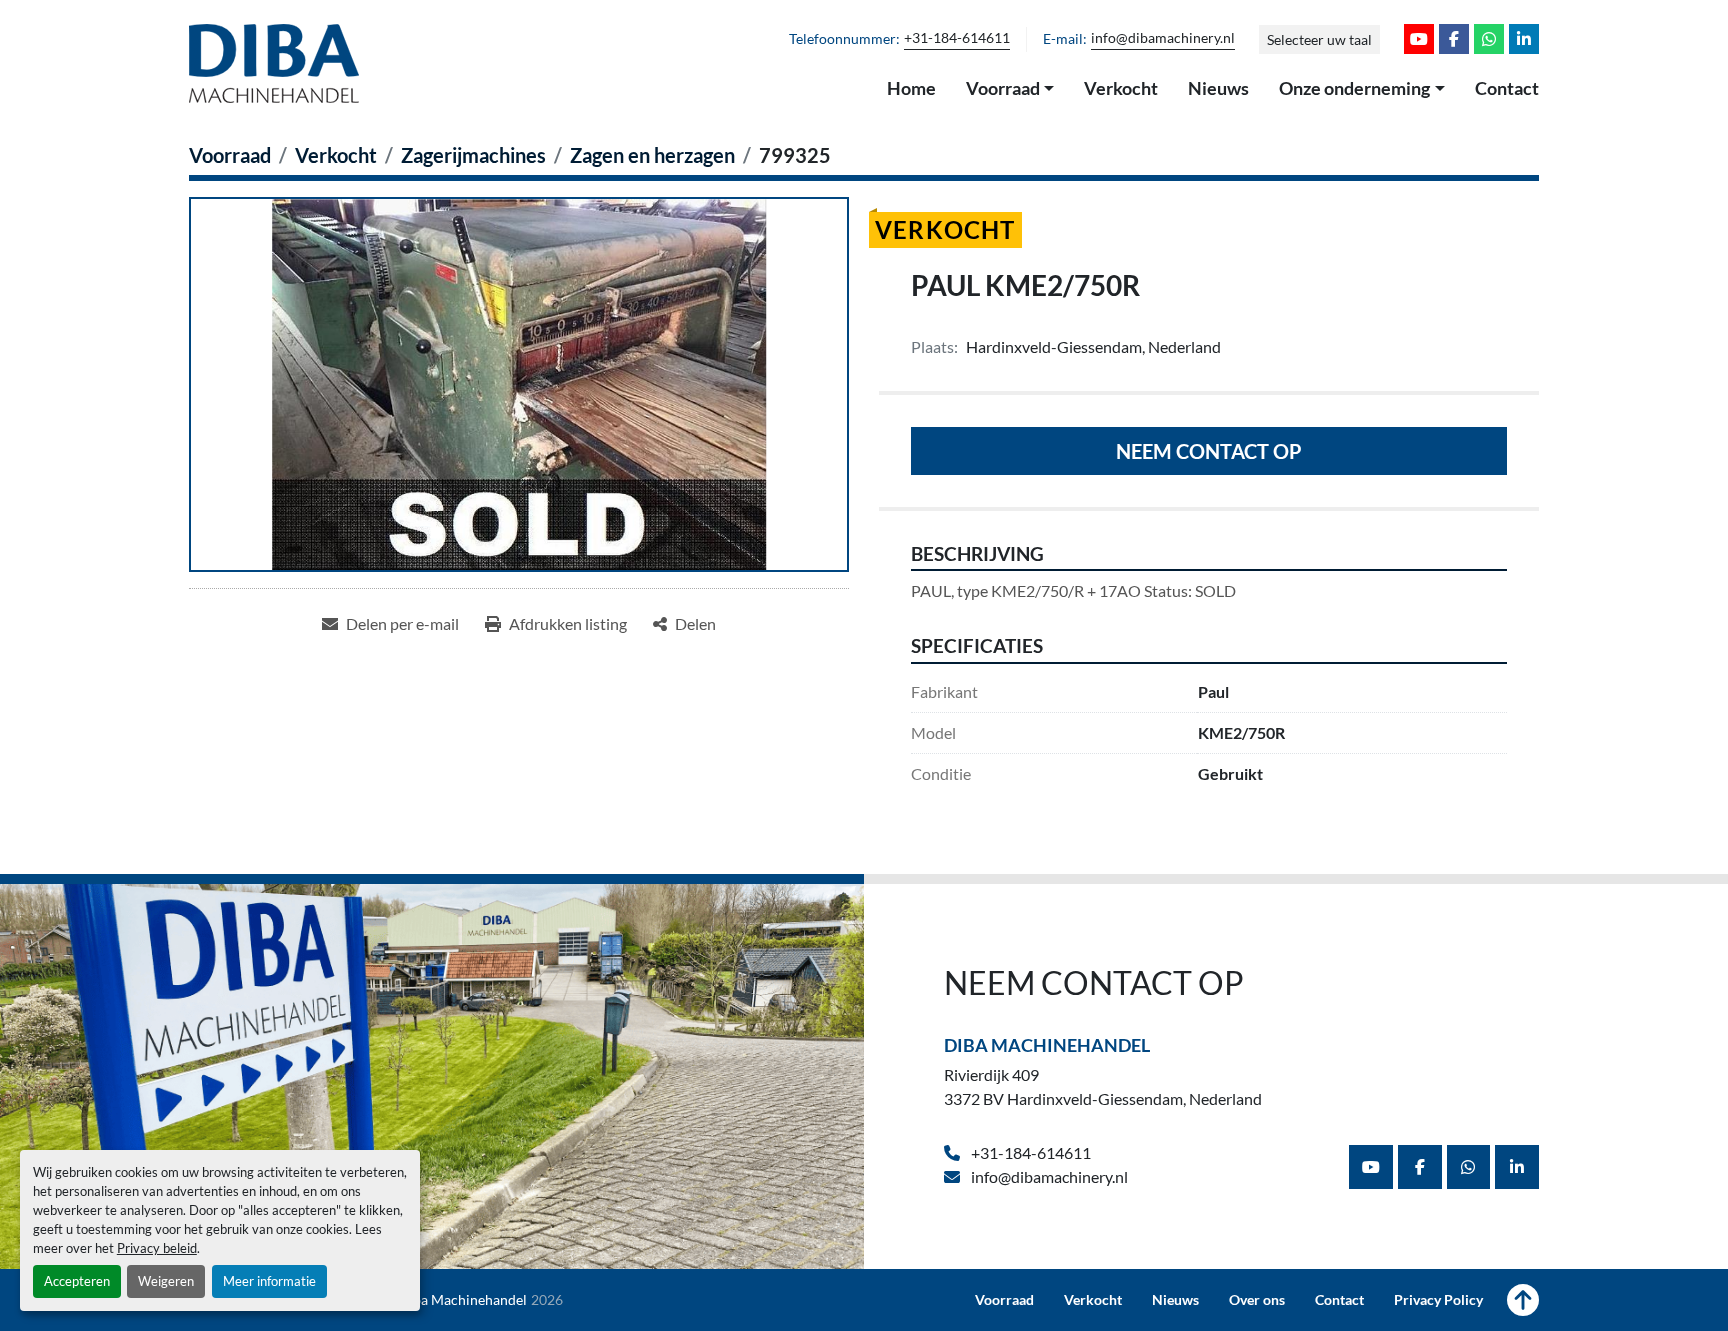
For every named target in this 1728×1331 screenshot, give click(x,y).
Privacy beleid (157, 1248)
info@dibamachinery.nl (1163, 38)
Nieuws (1218, 88)
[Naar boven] (1523, 1300)
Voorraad (1003, 88)
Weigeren (166, 1281)
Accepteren (77, 1281)
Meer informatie (269, 1281)
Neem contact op (1209, 451)
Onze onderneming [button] (1354, 88)
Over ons (1257, 1300)
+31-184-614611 (957, 38)
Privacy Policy (1438, 1300)
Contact (1507, 88)
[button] (1010, 89)
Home (911, 88)
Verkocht (1121, 88)
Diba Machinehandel (1047, 1045)
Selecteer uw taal (1319, 39)
